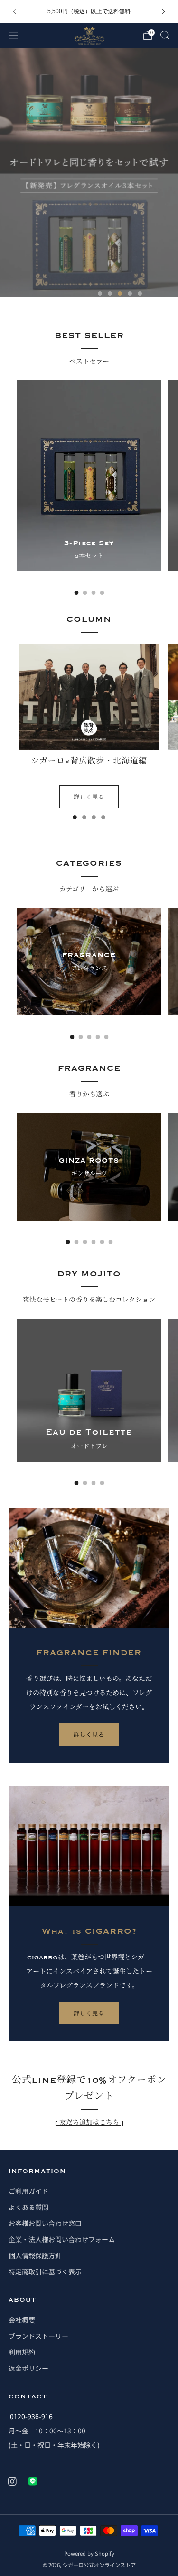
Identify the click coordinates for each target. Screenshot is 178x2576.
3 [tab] (120, 293)
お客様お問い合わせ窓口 (45, 2223)
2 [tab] (110, 293)
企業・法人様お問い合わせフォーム (62, 2239)
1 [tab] (100, 293)
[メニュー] (13, 36)
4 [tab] (130, 293)
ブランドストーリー (38, 2336)
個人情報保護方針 (35, 2255)
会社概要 (22, 2320)
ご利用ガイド (28, 2191)
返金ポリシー (28, 2368)
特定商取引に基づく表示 (45, 2271)
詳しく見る (89, 796)
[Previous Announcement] (15, 12)
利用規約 (22, 2352)
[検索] (165, 35)
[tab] (76, 593)
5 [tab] (140, 293)
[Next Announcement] (163, 12)
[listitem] (89, 11)
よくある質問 (28, 2207)
